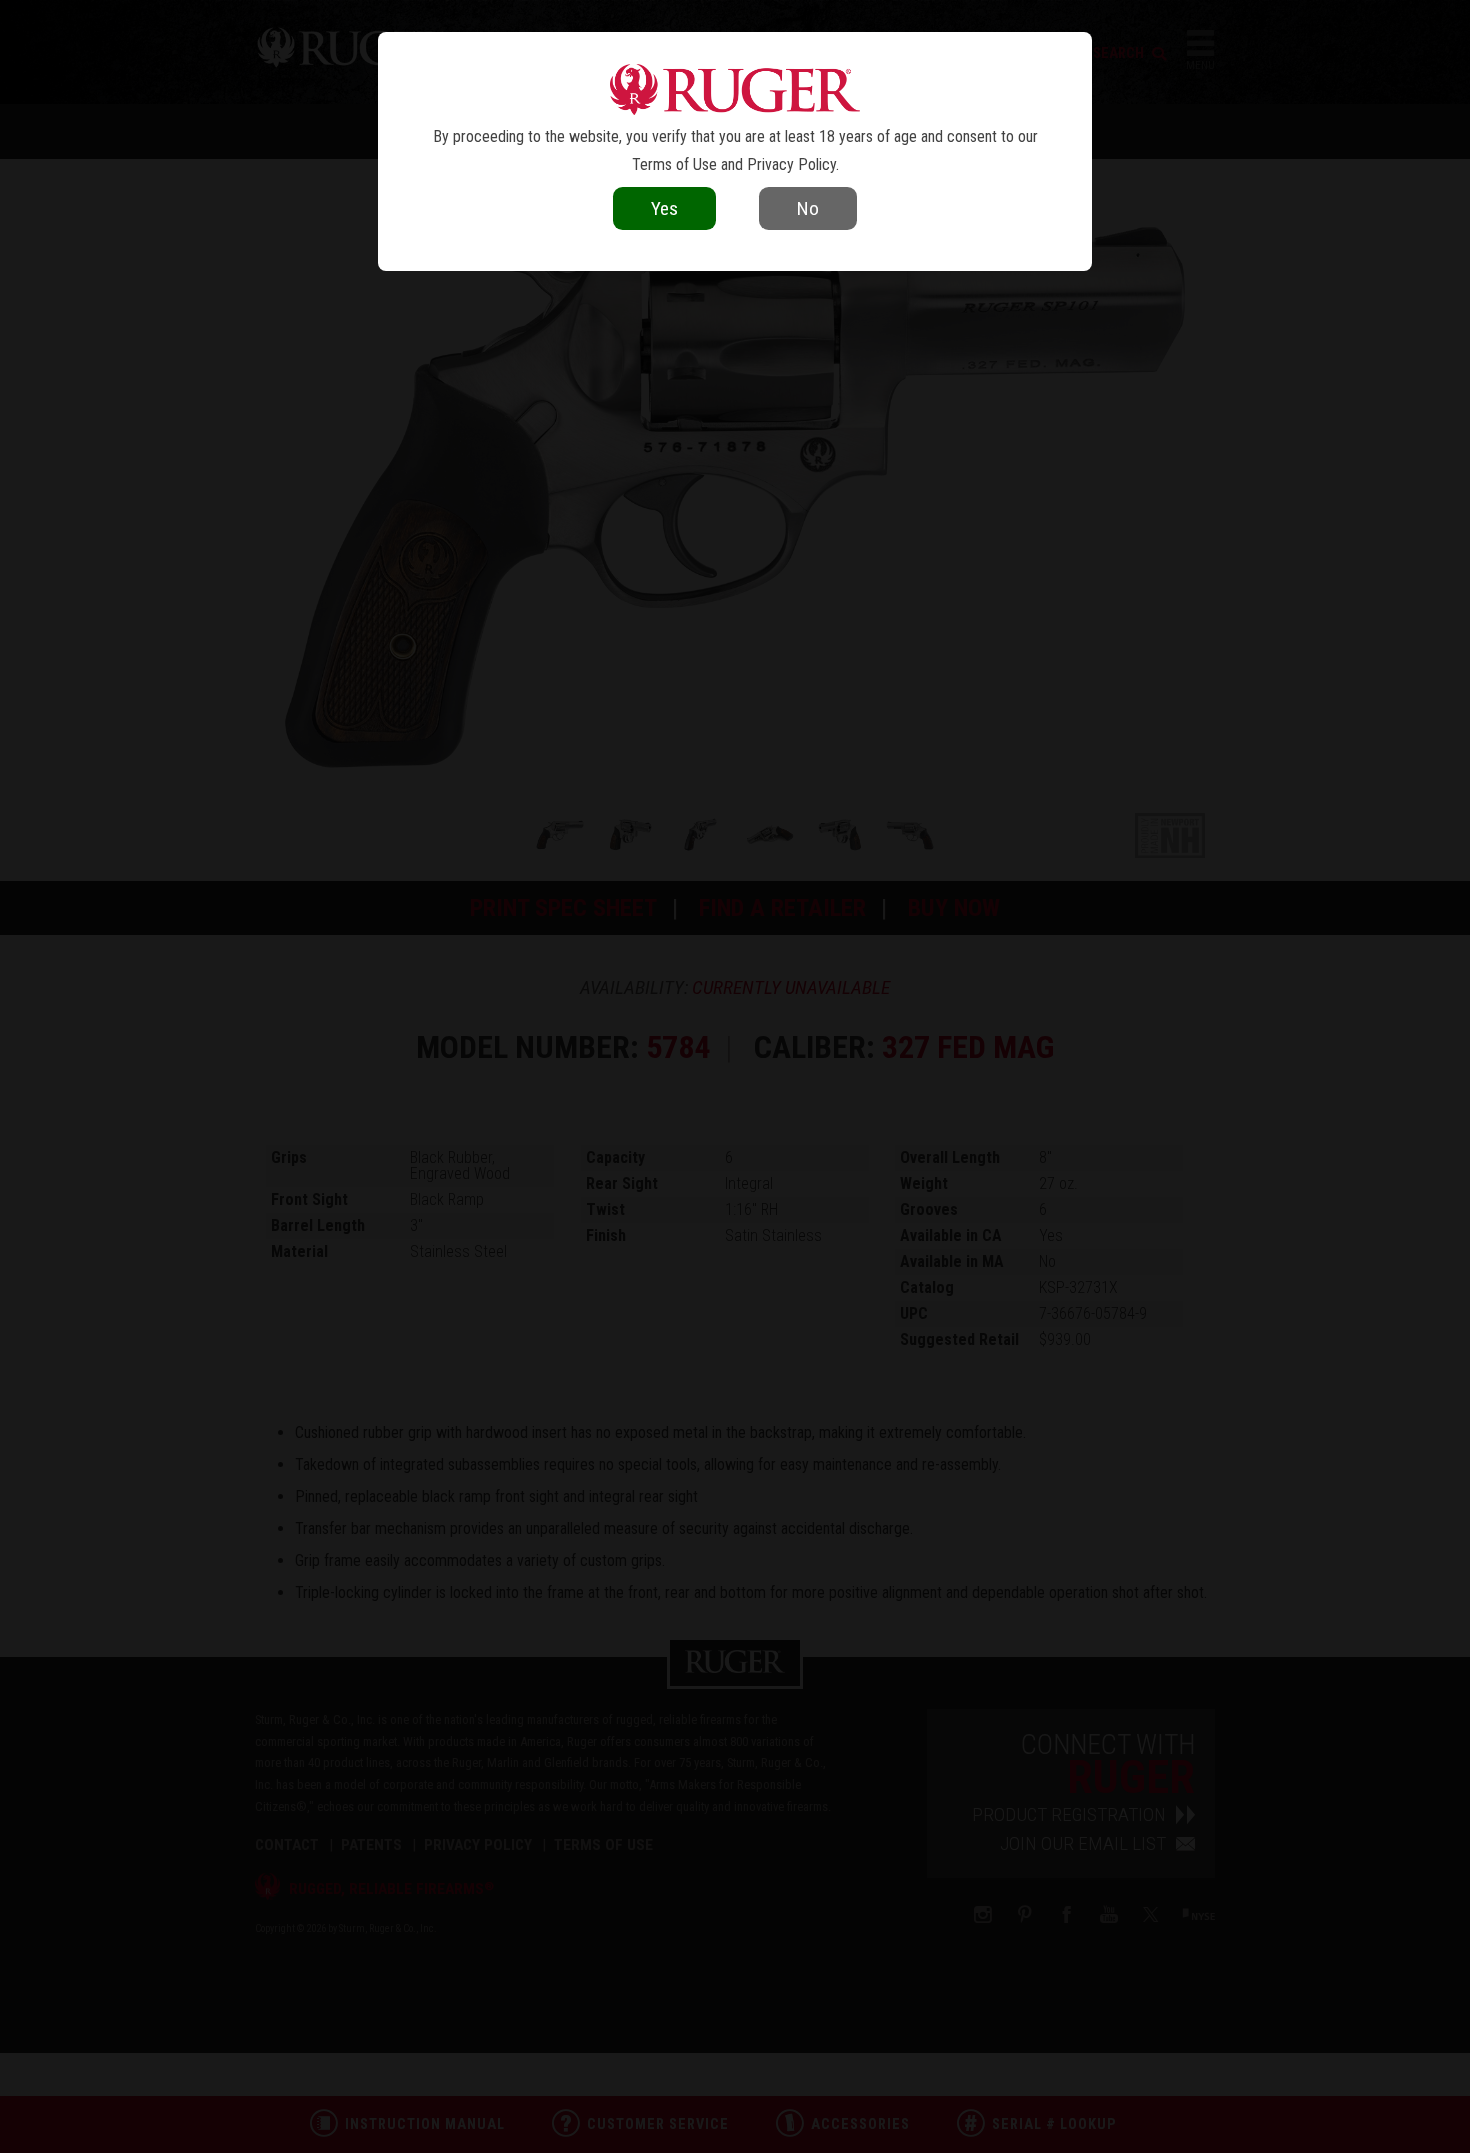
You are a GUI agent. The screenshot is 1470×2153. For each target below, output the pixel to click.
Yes (664, 208)
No (808, 208)
